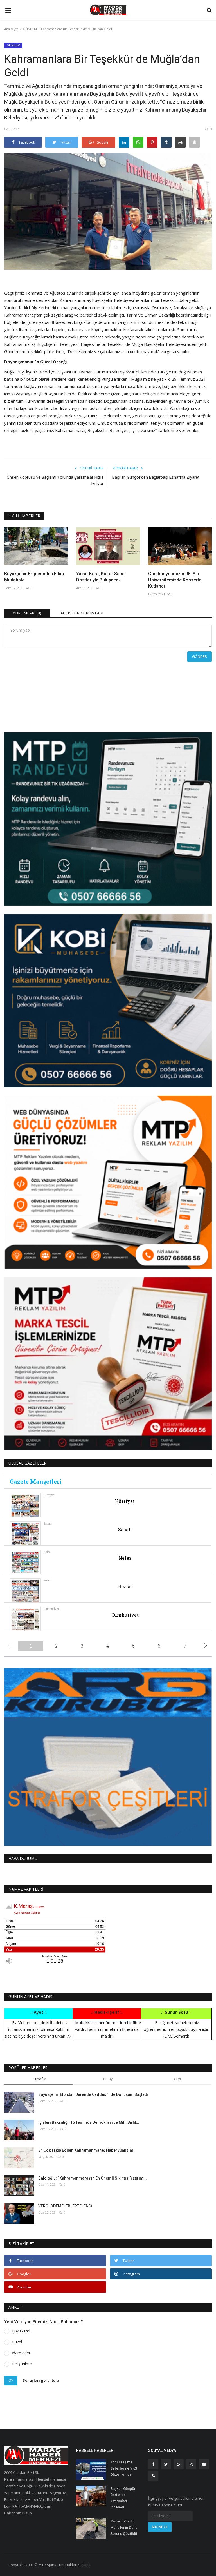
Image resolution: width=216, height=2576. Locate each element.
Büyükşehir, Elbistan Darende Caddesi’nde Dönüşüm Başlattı (93, 2094)
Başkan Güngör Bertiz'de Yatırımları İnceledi (123, 2498)
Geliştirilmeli (23, 2364)
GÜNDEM (30, 29)
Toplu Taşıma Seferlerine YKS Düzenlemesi (124, 2468)
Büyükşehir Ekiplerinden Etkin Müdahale (34, 577)
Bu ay (108, 2079)
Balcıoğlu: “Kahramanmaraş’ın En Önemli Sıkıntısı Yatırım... (93, 2178)
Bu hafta (39, 2079)
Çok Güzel (21, 2331)
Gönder (200, 656)
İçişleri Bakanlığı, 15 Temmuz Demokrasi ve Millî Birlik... (89, 2122)
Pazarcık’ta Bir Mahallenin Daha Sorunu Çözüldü (124, 2527)
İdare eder (21, 2353)
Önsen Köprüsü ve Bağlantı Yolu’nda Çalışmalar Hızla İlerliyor (55, 480)
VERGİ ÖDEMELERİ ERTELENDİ (65, 2206)
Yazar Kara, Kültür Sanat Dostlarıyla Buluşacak (101, 577)
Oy (11, 2380)
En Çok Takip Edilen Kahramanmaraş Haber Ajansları (86, 2150)
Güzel (17, 2342)
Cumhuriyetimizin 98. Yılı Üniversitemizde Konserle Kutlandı (175, 580)
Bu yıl (177, 2079)
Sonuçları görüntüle (41, 2380)
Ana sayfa (11, 29)
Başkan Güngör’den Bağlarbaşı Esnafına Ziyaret (156, 477)
